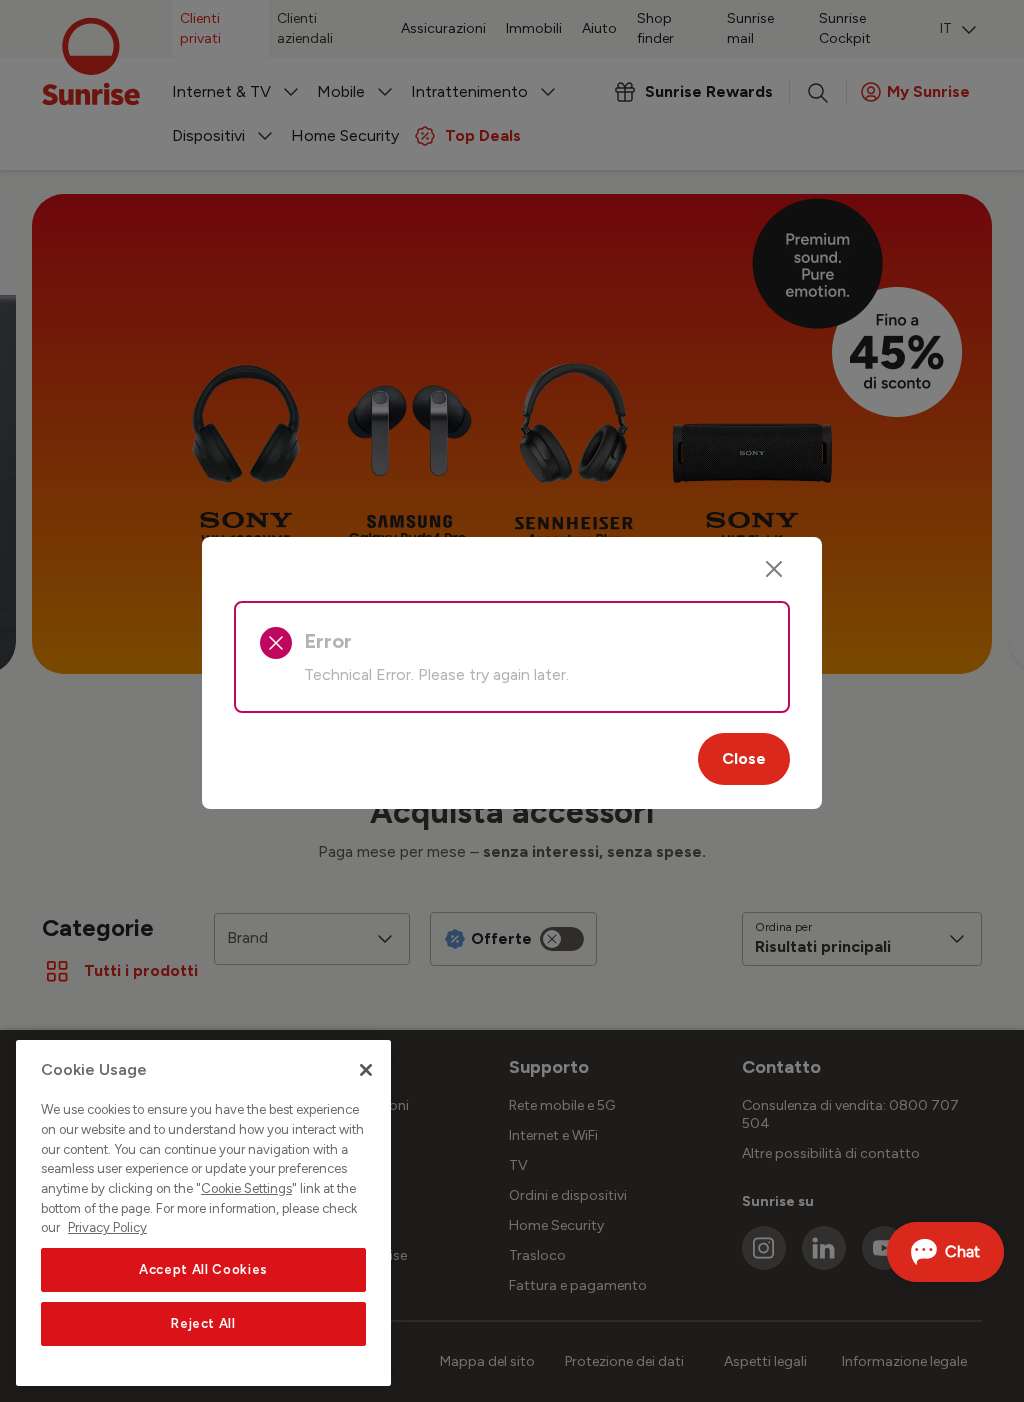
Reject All (203, 1323)
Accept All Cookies (203, 1269)
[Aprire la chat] (945, 1252)
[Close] (774, 569)
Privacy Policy (107, 1227)
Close (744, 758)
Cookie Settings (246, 1188)
